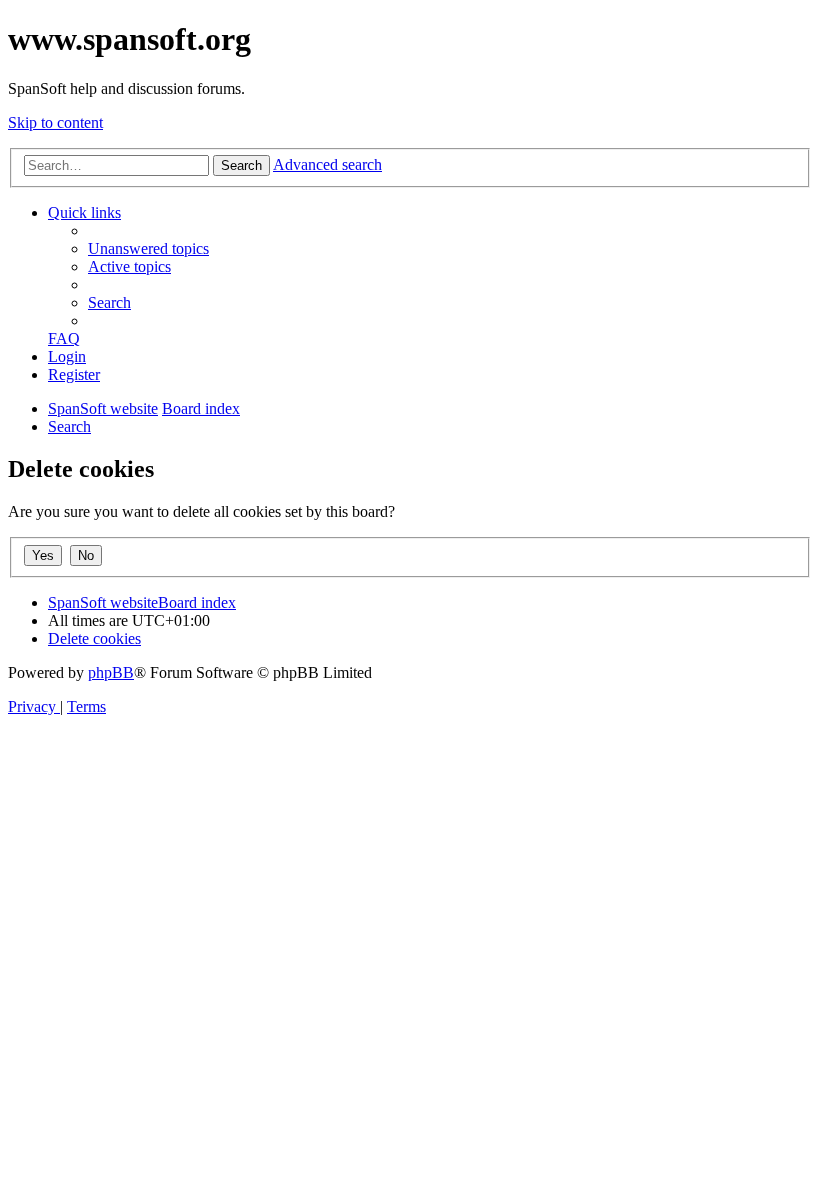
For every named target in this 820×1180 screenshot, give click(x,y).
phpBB (111, 672)
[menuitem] (148, 248)
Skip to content (55, 122)
